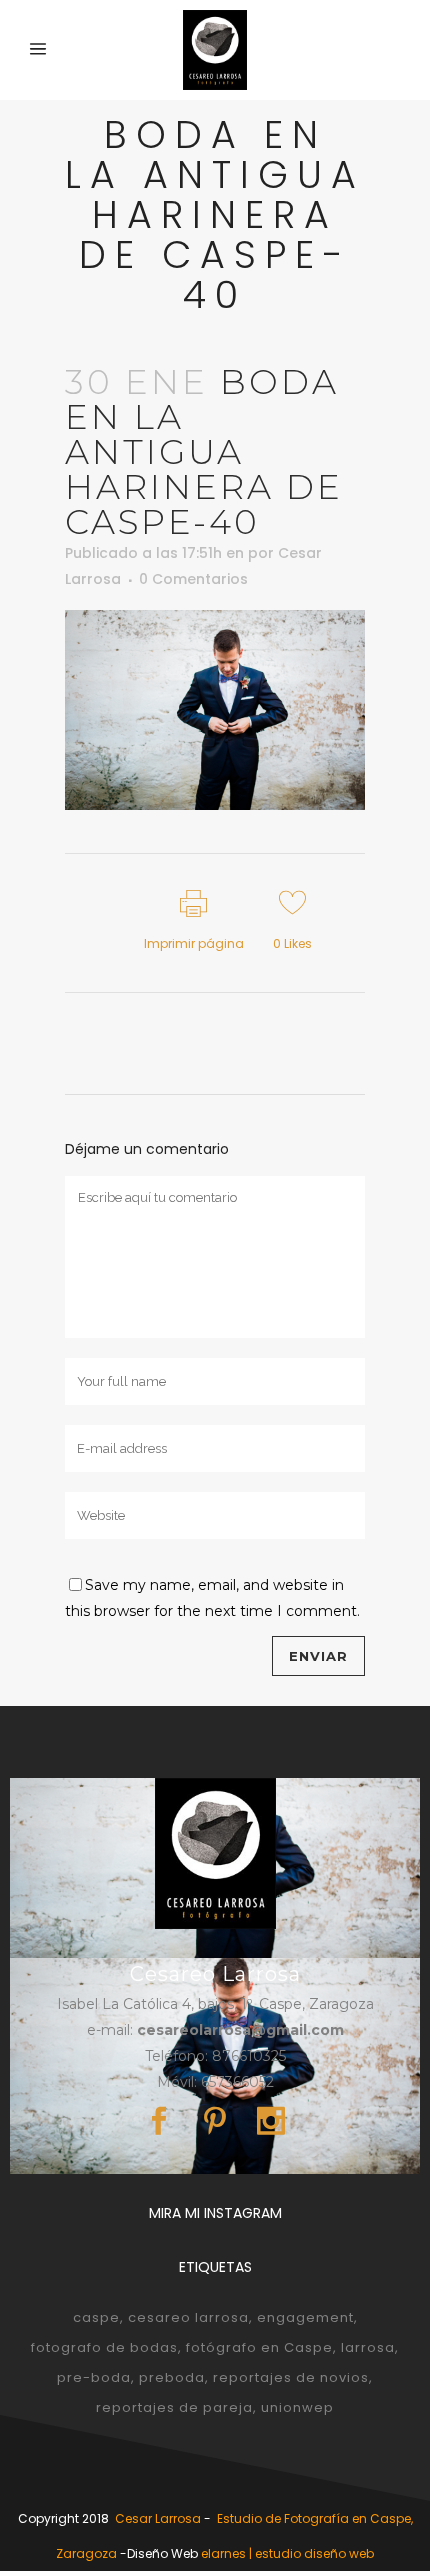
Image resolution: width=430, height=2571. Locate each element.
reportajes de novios (291, 2377)
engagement (305, 2317)
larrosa (368, 2347)
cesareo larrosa (188, 2317)
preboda (172, 2377)
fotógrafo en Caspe (259, 2347)
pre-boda (94, 2377)
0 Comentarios (193, 579)
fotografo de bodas (104, 2347)
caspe (96, 2317)
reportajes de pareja (174, 2407)
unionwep (297, 2407)
